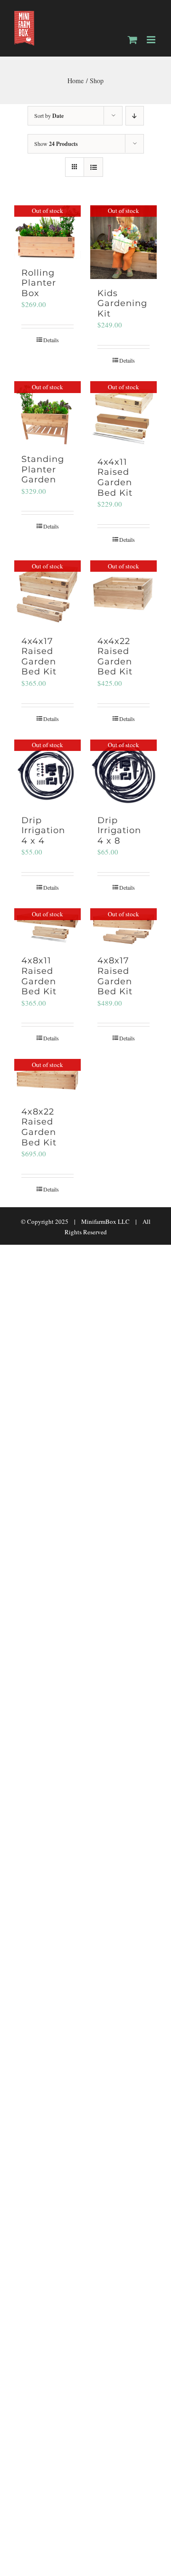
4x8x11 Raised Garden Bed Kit (39, 976)
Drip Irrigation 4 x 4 (43, 831)
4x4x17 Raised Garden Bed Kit (39, 657)
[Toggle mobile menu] (152, 40)
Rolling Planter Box (39, 283)
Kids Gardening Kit (122, 303)
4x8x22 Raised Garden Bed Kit (39, 1127)
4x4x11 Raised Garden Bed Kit (115, 477)
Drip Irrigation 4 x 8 (119, 831)
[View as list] (93, 167)
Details (51, 340)
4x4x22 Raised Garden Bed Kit (115, 657)
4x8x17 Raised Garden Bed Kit (115, 976)
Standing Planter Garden (43, 469)
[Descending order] (135, 116)
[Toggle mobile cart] (133, 40)
